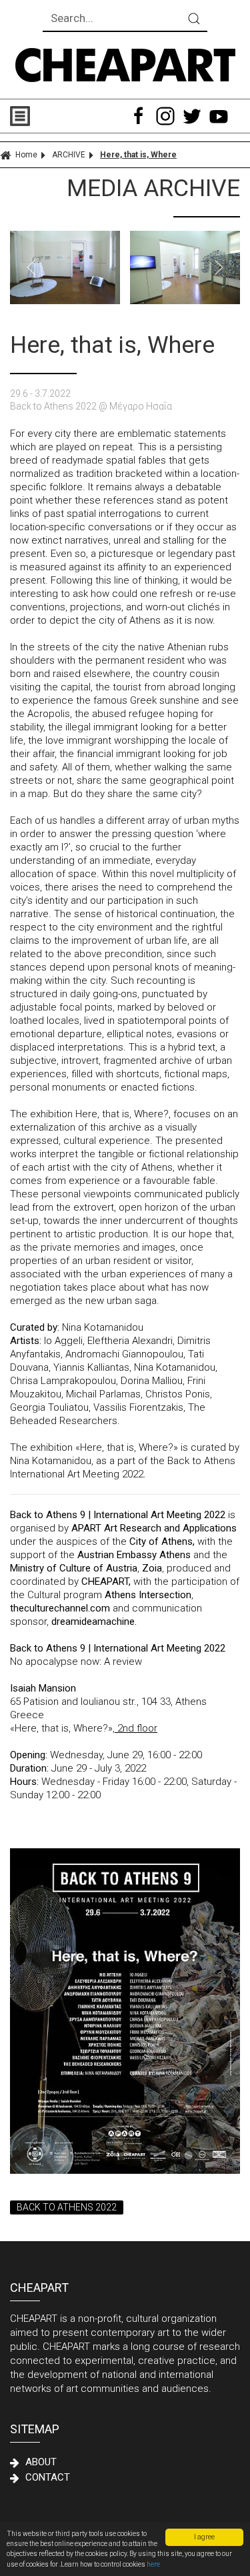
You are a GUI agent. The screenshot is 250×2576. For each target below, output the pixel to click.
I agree (204, 2537)
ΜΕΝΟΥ (68, 116)
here (153, 2564)
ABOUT (41, 2462)
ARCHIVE (69, 155)
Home (26, 155)
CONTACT (48, 2477)
